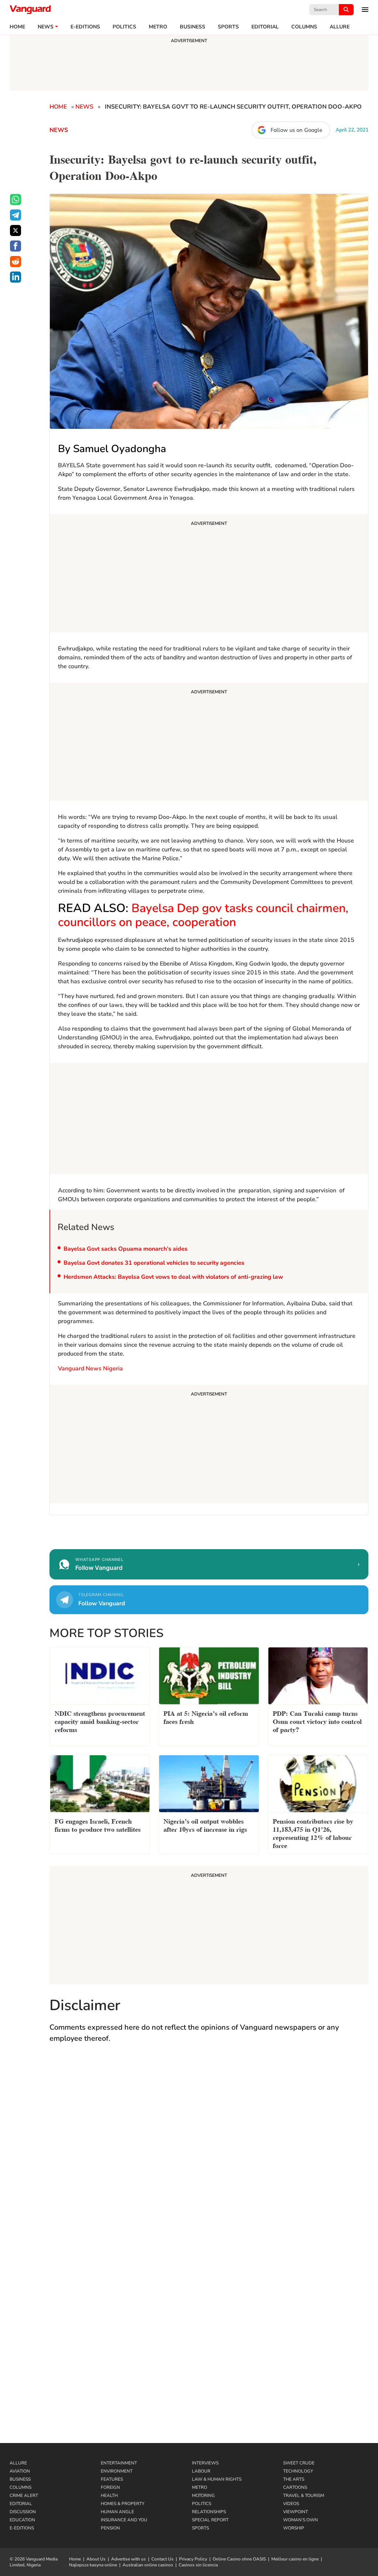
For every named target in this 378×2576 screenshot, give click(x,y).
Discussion (23, 2512)
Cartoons (295, 2487)
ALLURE (340, 27)
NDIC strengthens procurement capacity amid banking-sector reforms (100, 1721)
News (46, 27)
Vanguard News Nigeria (90, 1369)
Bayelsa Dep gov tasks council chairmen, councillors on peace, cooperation (203, 915)
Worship (294, 2528)
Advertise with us (128, 2559)
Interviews (205, 2463)
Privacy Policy (193, 2559)
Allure (18, 2463)
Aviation (20, 2471)
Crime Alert (24, 2495)
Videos (291, 2504)
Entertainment (119, 2463)
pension (110, 2528)
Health (109, 2495)
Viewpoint (295, 2512)
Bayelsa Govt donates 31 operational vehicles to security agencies (154, 1263)
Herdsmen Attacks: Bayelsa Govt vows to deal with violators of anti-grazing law (173, 1277)
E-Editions (22, 2528)
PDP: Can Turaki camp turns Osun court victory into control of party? (317, 1721)
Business (193, 27)
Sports (228, 27)
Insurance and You (124, 2520)
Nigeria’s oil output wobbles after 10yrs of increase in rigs (205, 1825)
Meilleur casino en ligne (295, 2559)
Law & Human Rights (217, 2479)
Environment (117, 2471)
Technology (298, 2471)
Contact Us (162, 2559)
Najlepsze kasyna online (93, 2565)
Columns (304, 27)
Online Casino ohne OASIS (239, 2559)
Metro (158, 27)
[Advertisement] (209, 574)
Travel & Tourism (304, 2495)
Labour (201, 2471)
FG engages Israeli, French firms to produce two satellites (98, 1825)
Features (112, 2479)
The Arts (294, 2479)
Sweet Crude (299, 2463)
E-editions (85, 27)
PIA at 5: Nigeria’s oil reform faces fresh (206, 1717)
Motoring (203, 2495)
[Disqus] (209, 2157)
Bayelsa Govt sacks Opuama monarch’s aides (126, 1249)
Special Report (210, 2520)
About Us (96, 2559)
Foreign (110, 2487)
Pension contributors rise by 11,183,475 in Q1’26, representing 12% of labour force (313, 1833)
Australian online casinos (148, 2565)
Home (17, 27)
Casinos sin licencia (198, 2565)
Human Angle (117, 2512)
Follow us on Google (296, 130)
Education (22, 2520)
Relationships (209, 2512)
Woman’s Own (300, 2520)
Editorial (265, 27)
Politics (124, 27)
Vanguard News (30, 10)
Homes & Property (123, 2504)
